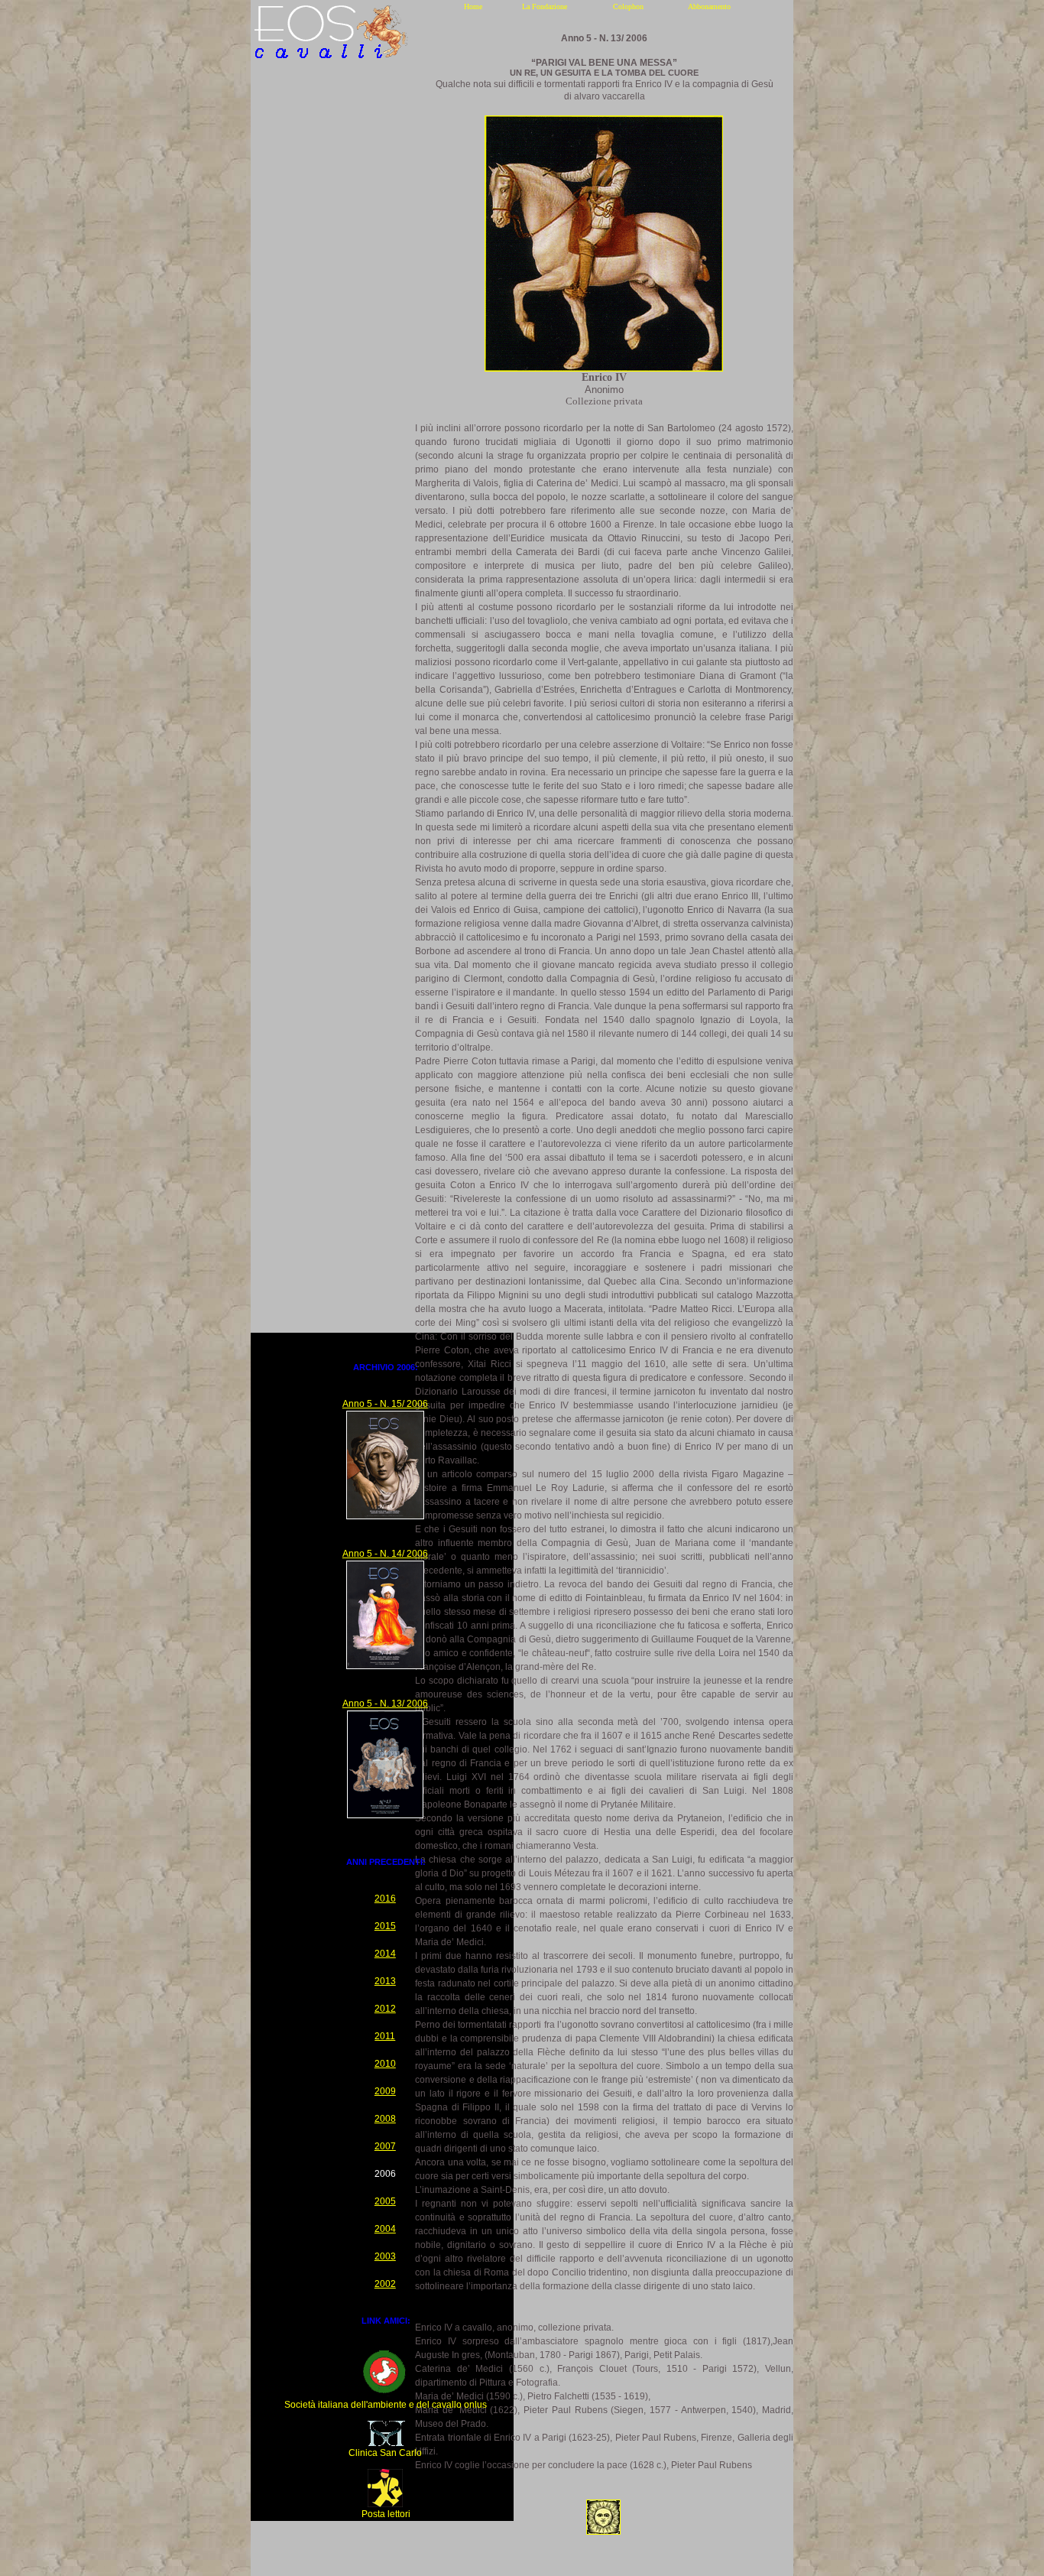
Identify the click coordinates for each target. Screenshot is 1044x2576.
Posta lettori (386, 2514)
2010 (385, 2064)
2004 (385, 2229)
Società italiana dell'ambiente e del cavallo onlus (386, 2405)
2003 (385, 2256)
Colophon (628, 6)
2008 (385, 2119)
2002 (385, 2284)
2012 (385, 2009)
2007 (385, 2146)
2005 (385, 2201)
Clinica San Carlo (385, 2453)
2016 (385, 1899)
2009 (385, 2091)
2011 (385, 2036)
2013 (385, 1981)
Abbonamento (709, 6)
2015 (385, 1926)
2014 (385, 1954)
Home (473, 6)
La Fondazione (545, 6)
